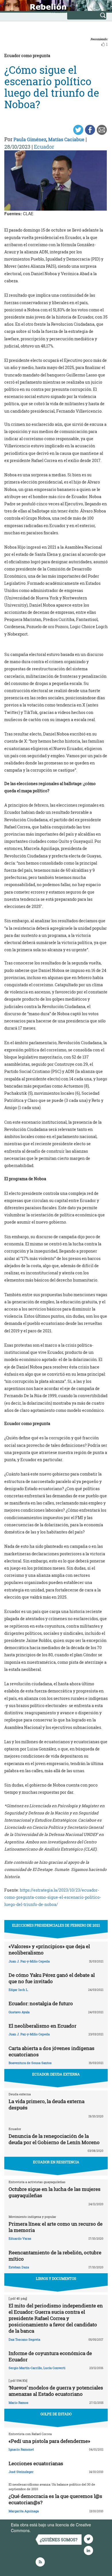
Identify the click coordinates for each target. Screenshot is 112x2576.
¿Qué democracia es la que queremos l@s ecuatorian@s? (55, 2499)
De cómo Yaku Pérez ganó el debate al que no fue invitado (52, 1978)
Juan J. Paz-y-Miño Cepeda (29, 1961)
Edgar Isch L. (19, 1990)
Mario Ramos (19, 2403)
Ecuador (44, 147)
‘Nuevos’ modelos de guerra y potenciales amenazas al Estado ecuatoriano (56, 2391)
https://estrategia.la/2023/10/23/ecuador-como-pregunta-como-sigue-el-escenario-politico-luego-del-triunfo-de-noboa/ (53, 1897)
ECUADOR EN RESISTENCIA (56, 2162)
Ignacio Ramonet (21, 2449)
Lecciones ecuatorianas (36, 2463)
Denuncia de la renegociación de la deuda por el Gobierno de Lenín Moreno (54, 2139)
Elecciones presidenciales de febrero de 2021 (56, 1925)
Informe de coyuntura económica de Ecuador (50, 2356)
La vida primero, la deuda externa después (47, 2104)
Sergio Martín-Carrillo (25, 2368)
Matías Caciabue (66, 139)
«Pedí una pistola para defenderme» (49, 2441)
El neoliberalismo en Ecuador (43, 2026)
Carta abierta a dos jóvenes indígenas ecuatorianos (52, 2051)
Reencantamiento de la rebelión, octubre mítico (55, 2256)
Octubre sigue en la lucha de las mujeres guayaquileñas (55, 2192)
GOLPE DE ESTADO (56, 2414)
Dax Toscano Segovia (24, 2339)
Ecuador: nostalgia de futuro (41, 2003)
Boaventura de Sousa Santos (30, 2063)
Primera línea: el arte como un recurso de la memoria (56, 2227)
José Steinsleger (21, 2472)
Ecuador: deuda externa (56, 2074)
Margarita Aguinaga (24, 2511)
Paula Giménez (30, 139)
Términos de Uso (47, 2530)
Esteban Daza (19, 2267)
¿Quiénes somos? (59, 2540)
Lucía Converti (54, 2368)
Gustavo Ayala (19, 2012)
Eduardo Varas (20, 2238)
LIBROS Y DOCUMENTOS (56, 2278)
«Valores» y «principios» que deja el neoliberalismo (49, 1949)
